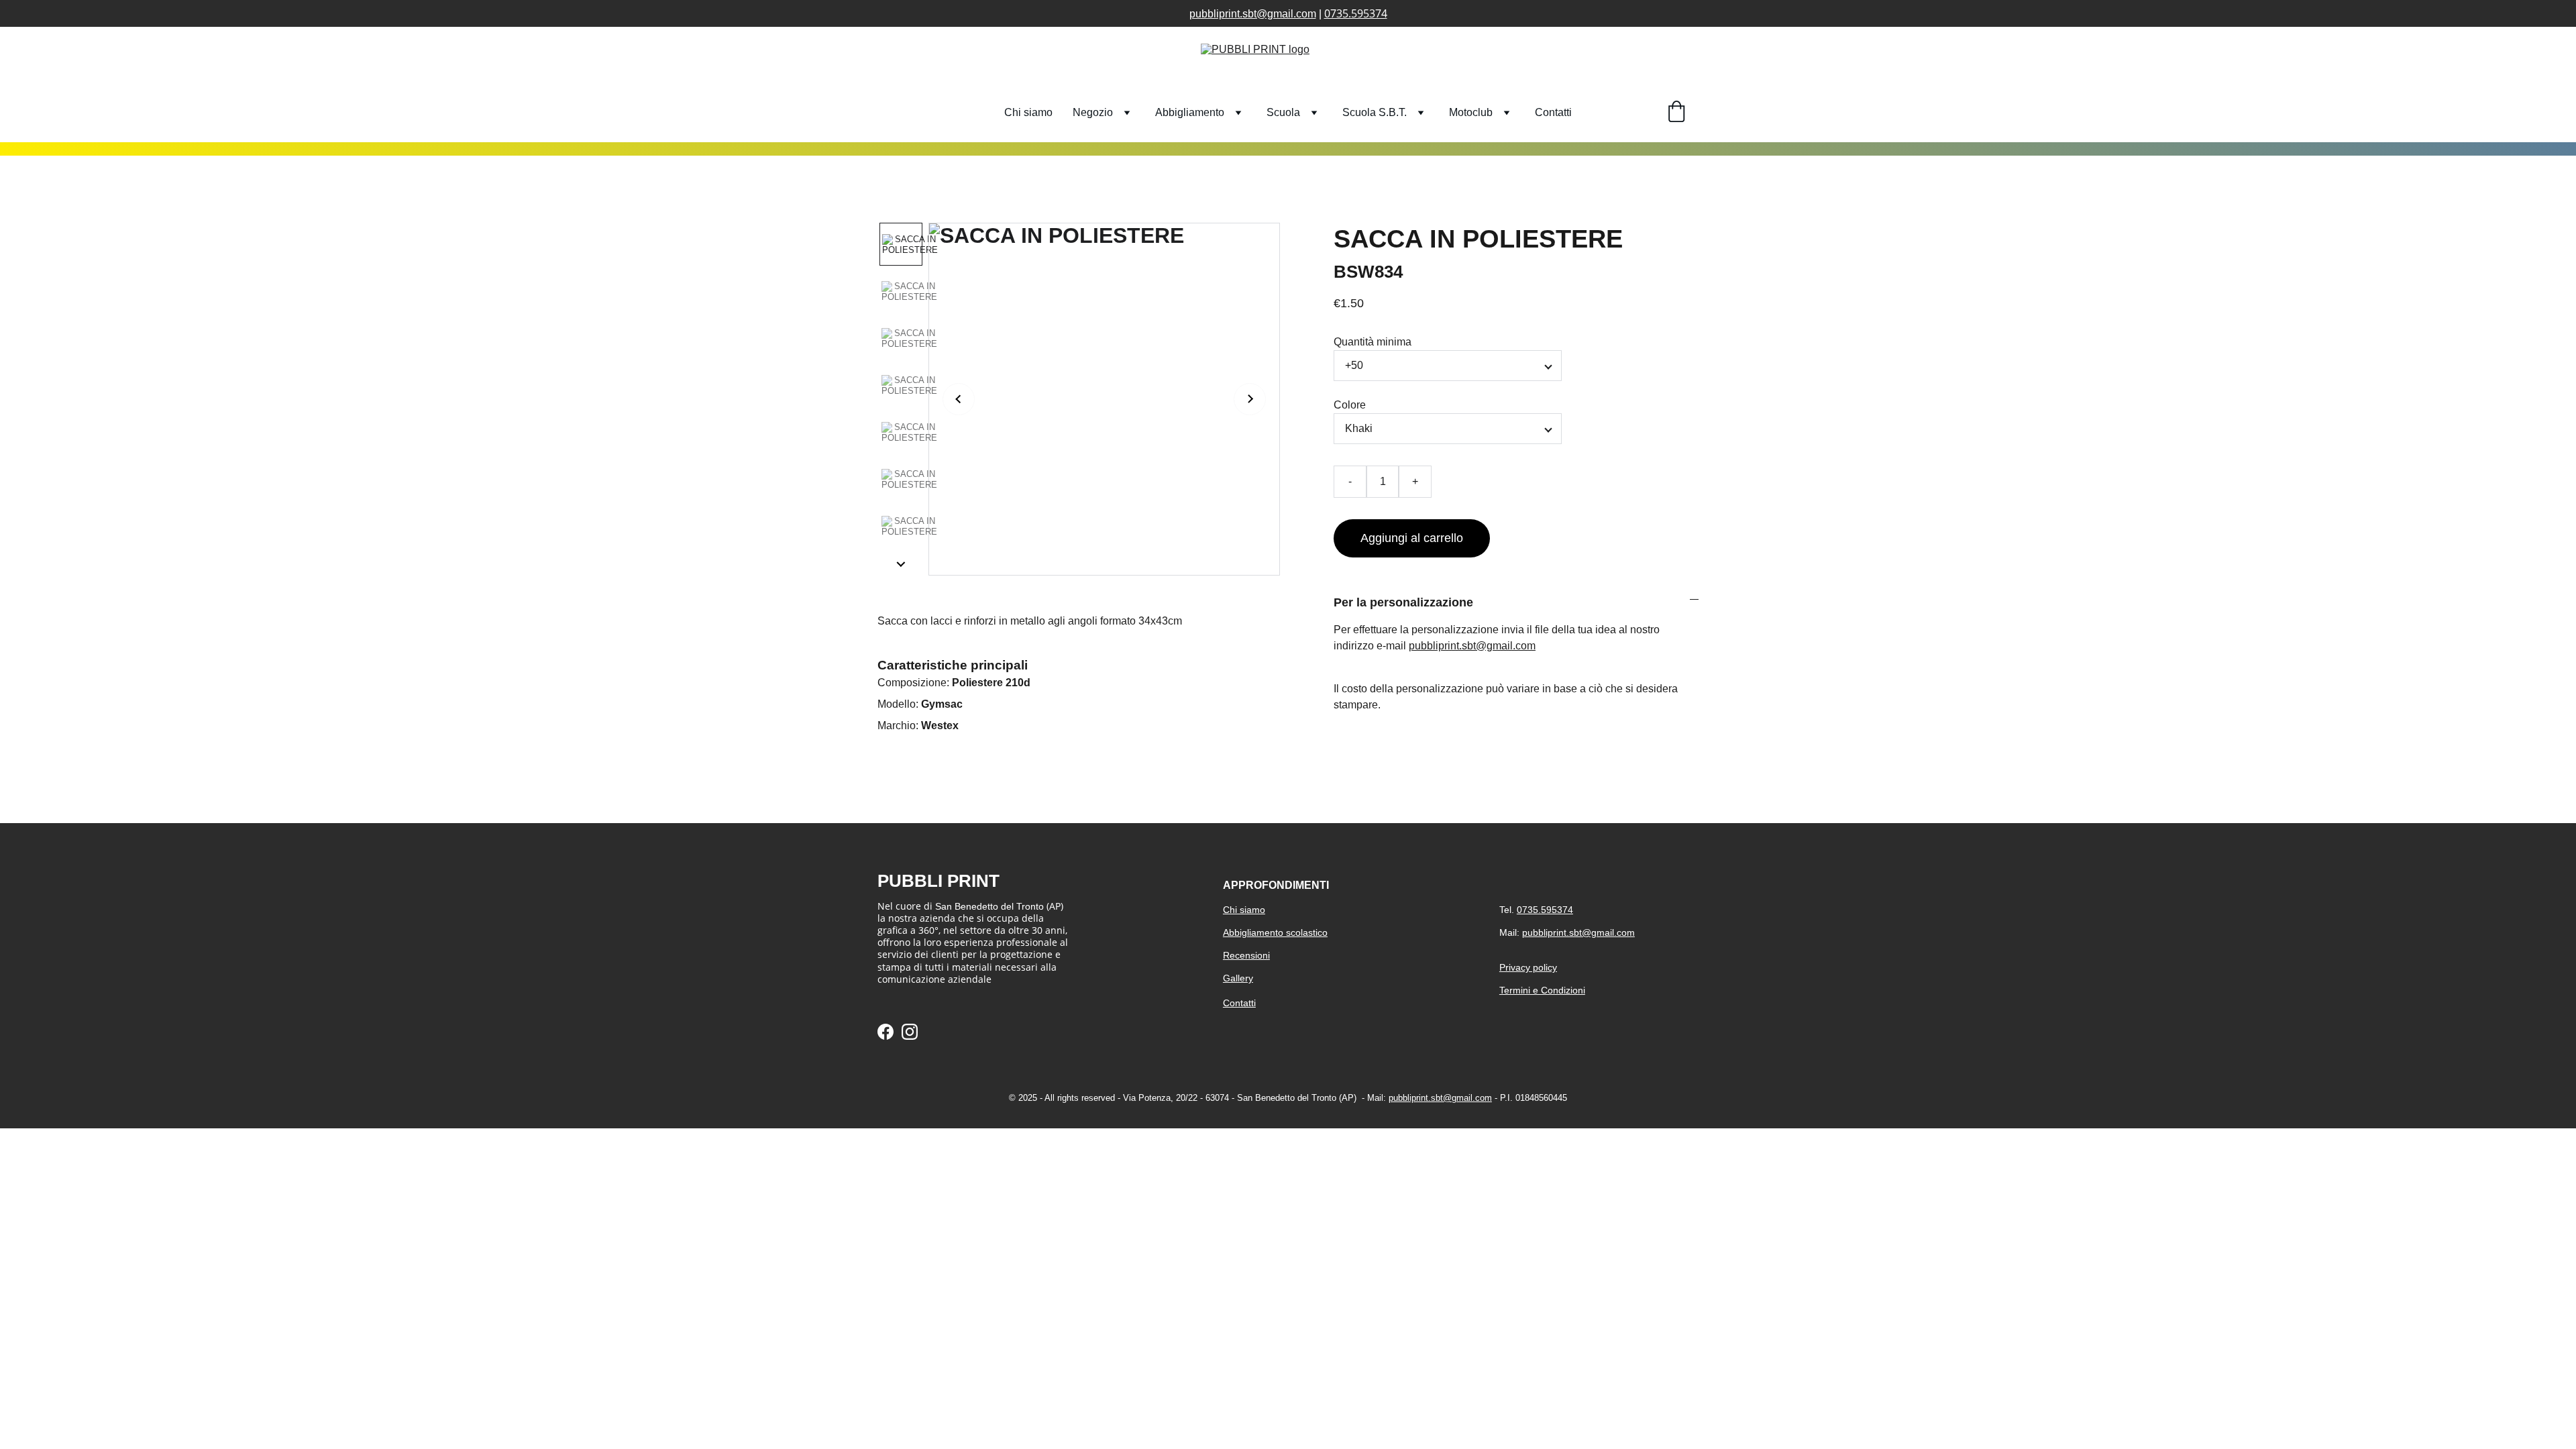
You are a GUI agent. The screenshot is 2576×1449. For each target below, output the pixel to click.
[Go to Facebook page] (885, 1032)
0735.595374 (1356, 13)
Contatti (1553, 112)
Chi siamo (1028, 112)
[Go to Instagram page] (910, 1032)
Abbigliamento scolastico (1275, 932)
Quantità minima (1373, 342)
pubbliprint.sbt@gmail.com (1253, 14)
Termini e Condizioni (1542, 990)
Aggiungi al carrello (1412, 538)
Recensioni (1246, 955)
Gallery (1238, 978)
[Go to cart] (1676, 113)
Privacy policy (1528, 967)
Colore (1350, 405)
